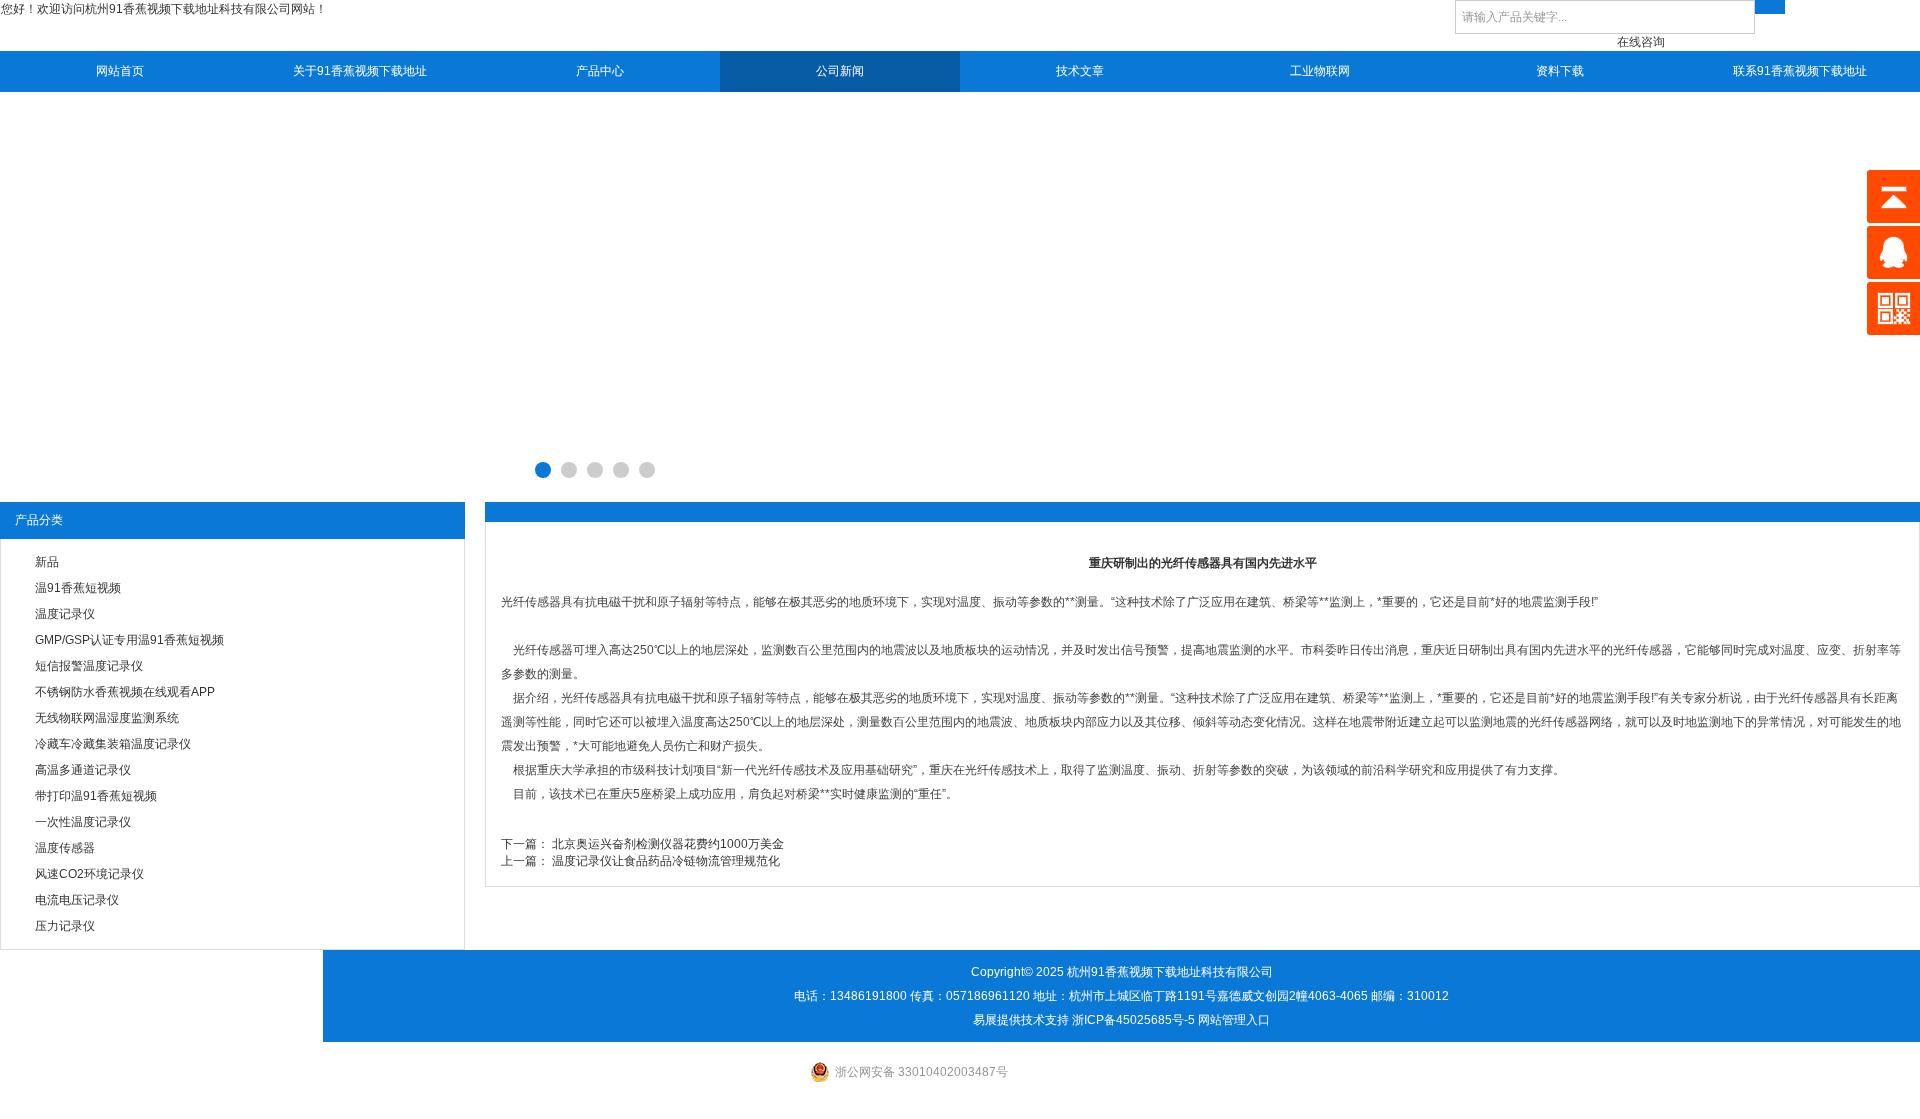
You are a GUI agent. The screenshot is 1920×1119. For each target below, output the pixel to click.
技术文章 (1080, 71)
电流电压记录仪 (77, 900)
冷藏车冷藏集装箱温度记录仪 (113, 744)
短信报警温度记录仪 (89, 666)
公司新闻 (840, 71)
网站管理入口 (1234, 1020)
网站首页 (120, 71)
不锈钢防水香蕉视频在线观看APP (125, 692)
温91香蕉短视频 (78, 588)
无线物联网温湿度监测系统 (107, 718)
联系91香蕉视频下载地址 (1800, 71)
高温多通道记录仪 (83, 770)
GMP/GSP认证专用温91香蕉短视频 (129, 640)
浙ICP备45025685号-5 (1133, 1020)
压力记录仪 (65, 926)
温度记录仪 (65, 614)
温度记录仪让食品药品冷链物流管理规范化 (666, 861)
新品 (47, 562)
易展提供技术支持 (1021, 1020)
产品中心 (600, 71)
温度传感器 (65, 848)
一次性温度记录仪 (83, 822)
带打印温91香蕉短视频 (96, 796)
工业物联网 (1320, 71)
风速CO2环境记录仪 (89, 874)
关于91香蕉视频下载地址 (360, 71)
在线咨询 (1641, 42)
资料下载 (1560, 71)
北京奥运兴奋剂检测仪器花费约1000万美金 (668, 844)
